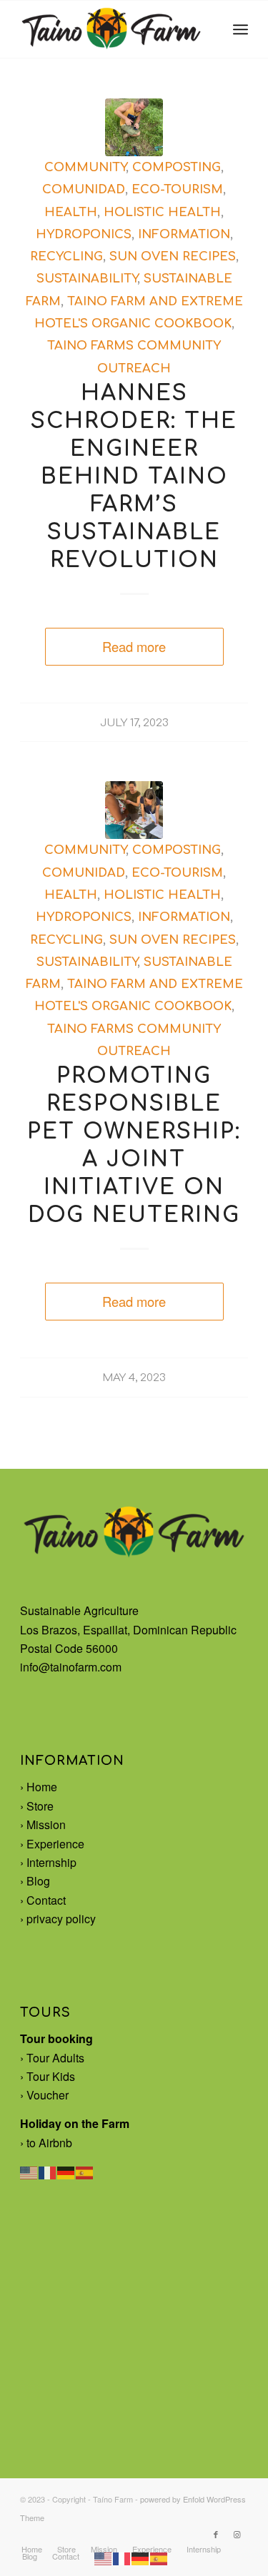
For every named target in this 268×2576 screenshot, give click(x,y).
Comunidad (84, 189)
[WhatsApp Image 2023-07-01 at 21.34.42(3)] (134, 127)
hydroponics (84, 234)
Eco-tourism (177, 189)
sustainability (87, 279)
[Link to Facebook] (216, 2534)
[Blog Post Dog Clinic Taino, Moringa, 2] (134, 810)
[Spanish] (85, 2171)
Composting (177, 167)
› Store (37, 1806)
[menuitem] (240, 29)
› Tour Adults (52, 2058)
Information (184, 234)
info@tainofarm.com (71, 1667)
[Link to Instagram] (237, 2534)
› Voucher (44, 2095)
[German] (66, 2171)
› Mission (43, 1824)
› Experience (52, 1844)
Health (71, 212)
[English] (29, 2171)
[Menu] (240, 29)
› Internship (48, 1862)
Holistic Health (162, 212)
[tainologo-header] (111, 29)
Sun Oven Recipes (173, 256)
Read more (134, 646)
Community (85, 167)
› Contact (43, 1900)
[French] (48, 2171)
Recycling (66, 256)
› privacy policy (58, 1919)
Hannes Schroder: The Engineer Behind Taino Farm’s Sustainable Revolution (134, 477)
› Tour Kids (48, 2076)
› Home (39, 1787)
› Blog (35, 1881)
